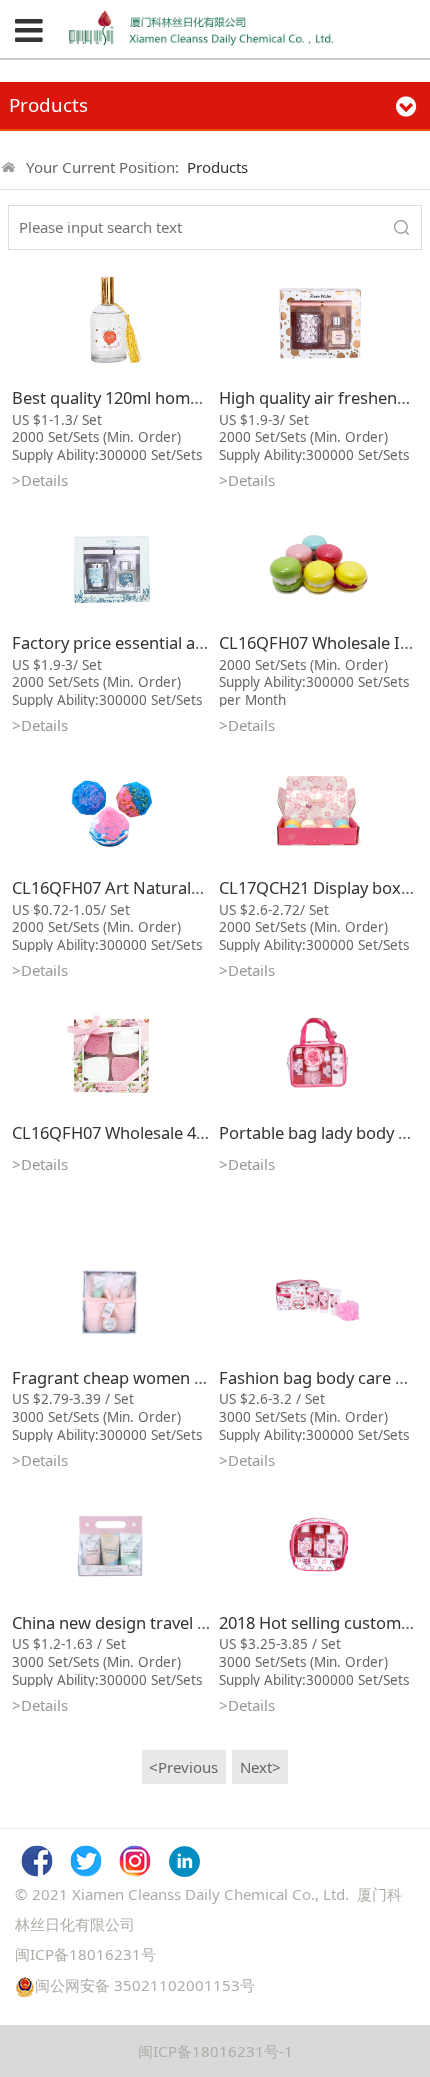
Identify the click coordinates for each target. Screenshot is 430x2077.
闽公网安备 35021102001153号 (145, 1985)
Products (217, 167)
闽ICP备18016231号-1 (215, 2051)
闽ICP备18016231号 (85, 1954)
